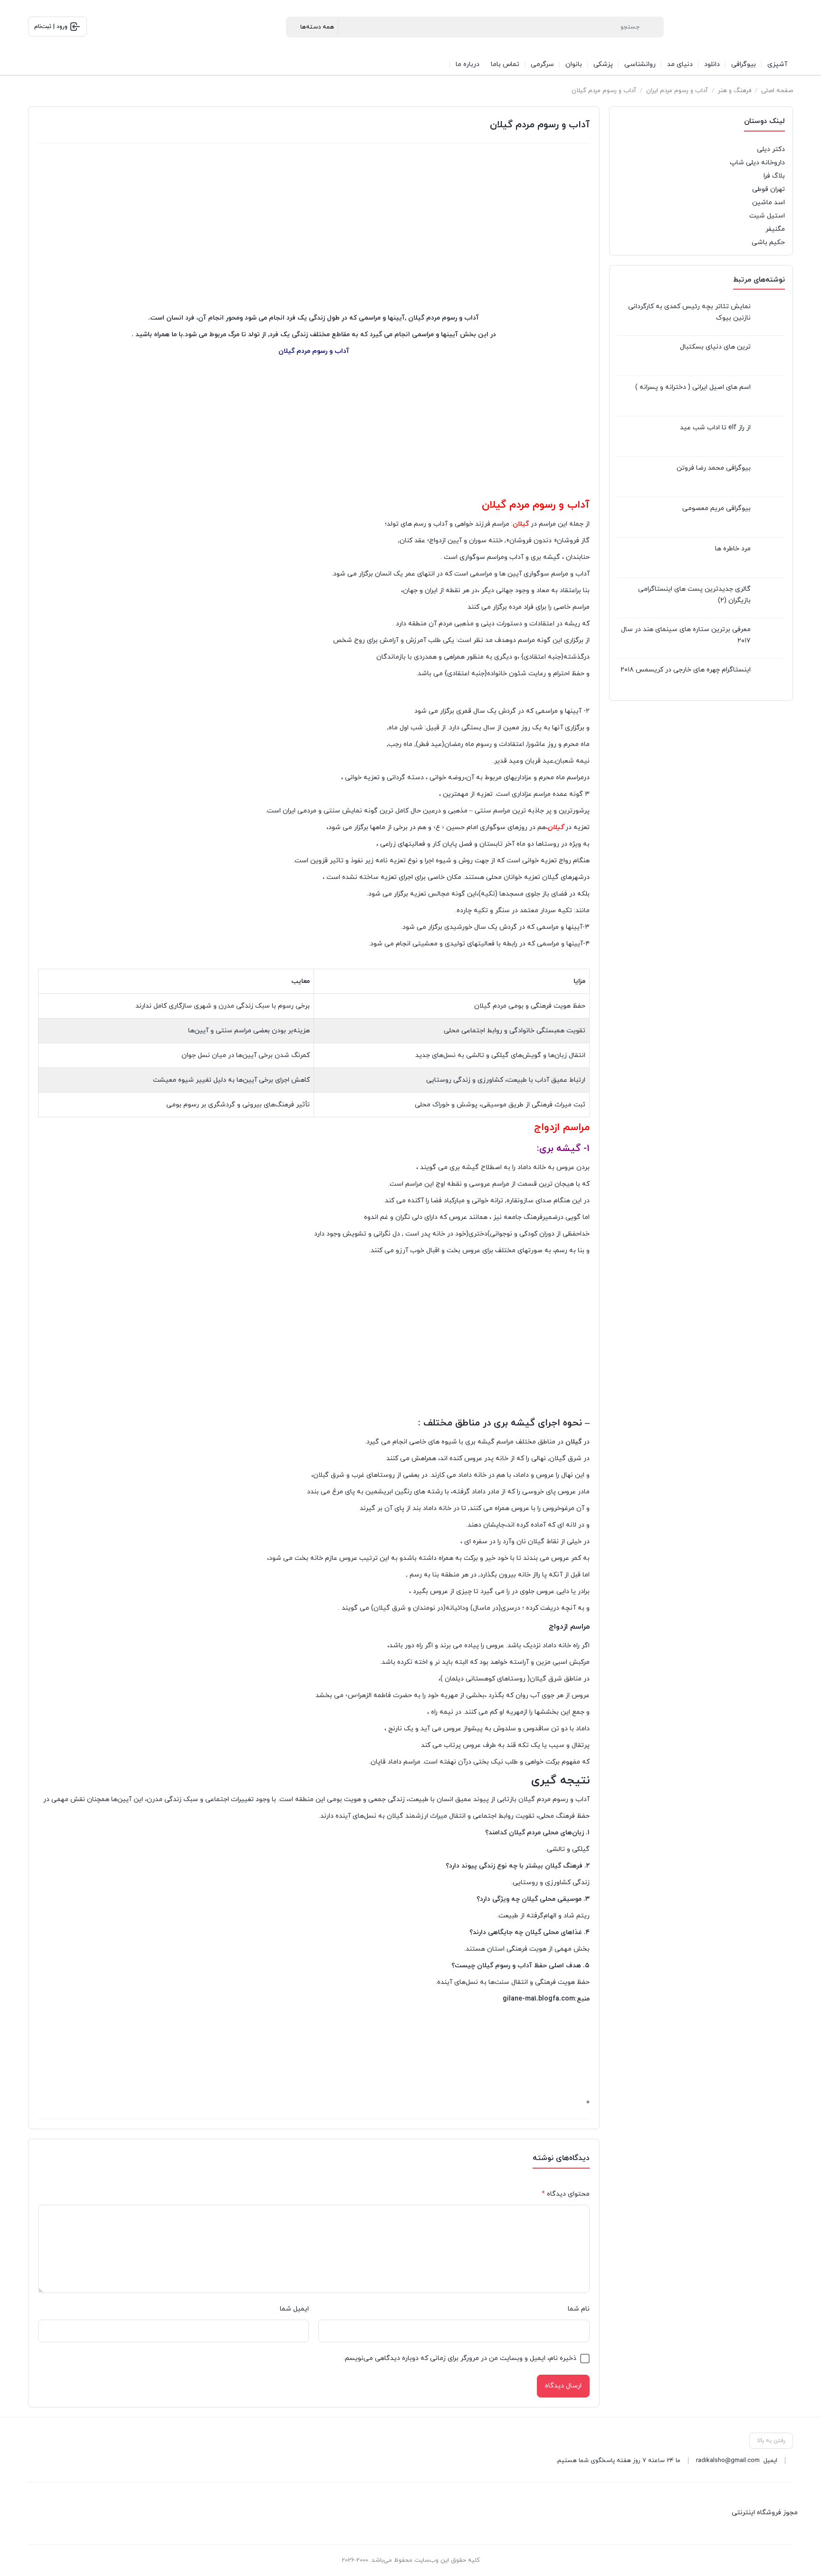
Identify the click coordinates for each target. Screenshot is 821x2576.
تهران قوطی (768, 189)
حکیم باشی (768, 242)
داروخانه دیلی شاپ (757, 163)
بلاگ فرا (774, 176)
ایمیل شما (294, 2309)
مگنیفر (775, 229)
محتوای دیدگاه (566, 2194)
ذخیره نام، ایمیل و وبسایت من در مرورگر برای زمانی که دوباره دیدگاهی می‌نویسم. (460, 2358)
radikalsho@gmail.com (728, 2461)
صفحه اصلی (777, 91)
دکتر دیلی (771, 149)
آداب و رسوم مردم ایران (677, 91)
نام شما (579, 2309)
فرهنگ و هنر (735, 91)
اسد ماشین (768, 203)
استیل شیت (767, 216)
